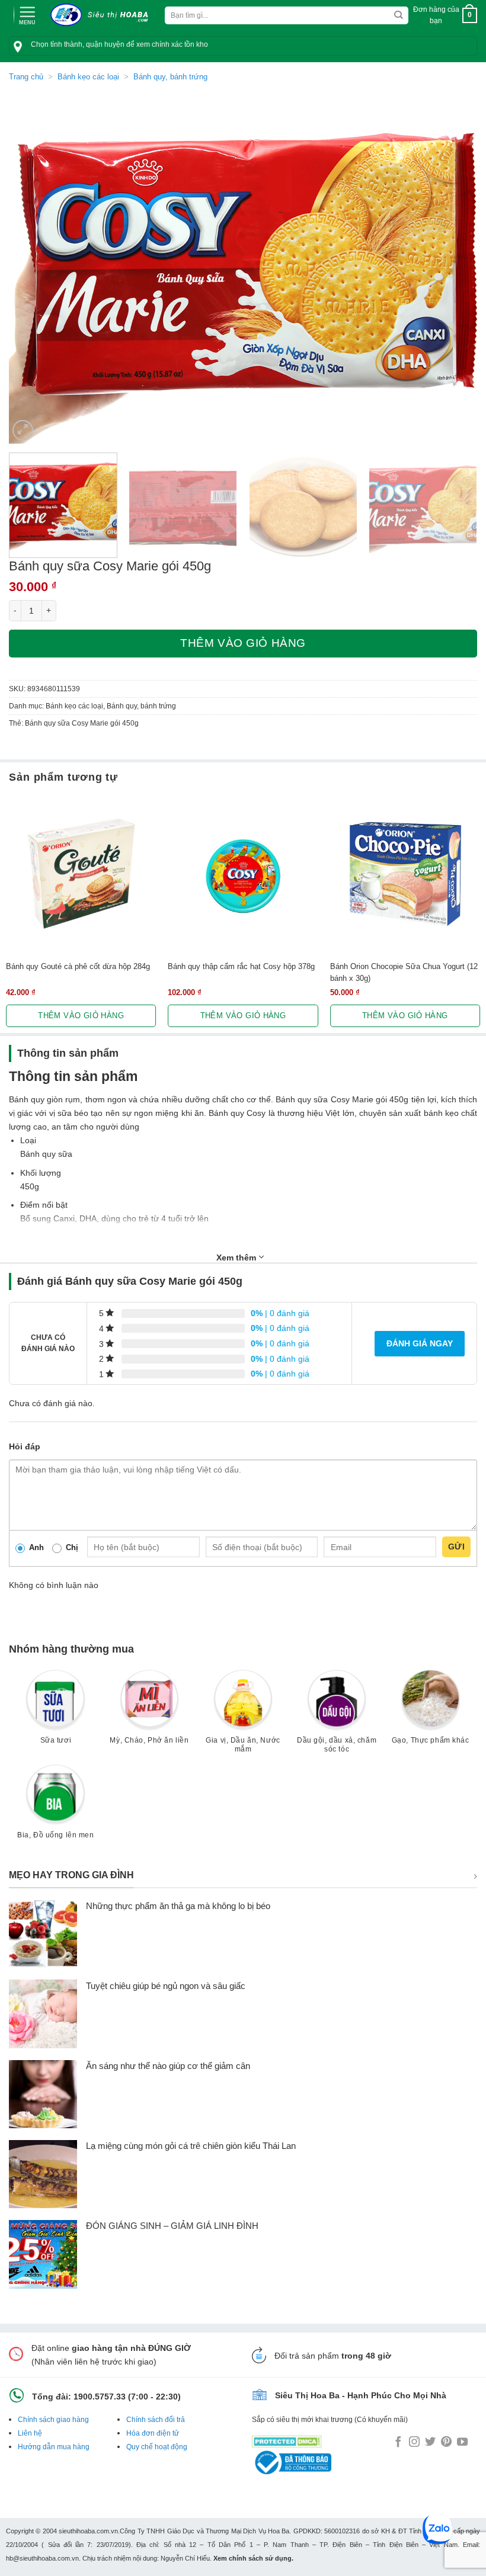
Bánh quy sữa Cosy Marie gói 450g (82, 723)
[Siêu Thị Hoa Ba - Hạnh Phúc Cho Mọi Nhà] (103, 15)
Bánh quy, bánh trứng (170, 77)
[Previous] (33, 268)
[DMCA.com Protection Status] (287, 2439)
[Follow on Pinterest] (446, 2443)
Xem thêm (237, 1257)
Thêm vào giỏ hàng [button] (81, 1016)
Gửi (456, 1547)
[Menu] (27, 14)
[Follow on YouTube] (462, 2443)
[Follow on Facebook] (398, 2443)
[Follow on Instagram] (414, 2443)
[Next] (453, 268)
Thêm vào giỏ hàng (243, 643)
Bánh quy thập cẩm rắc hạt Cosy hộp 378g (241, 966)
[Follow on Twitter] (430, 2443)
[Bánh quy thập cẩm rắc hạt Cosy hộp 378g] (243, 873)
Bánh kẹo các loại (88, 77)
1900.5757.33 (100, 2397)
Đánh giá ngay (420, 1343)
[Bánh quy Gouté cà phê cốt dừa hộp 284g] (81, 873)
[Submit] (399, 16)
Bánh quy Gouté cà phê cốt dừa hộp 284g (78, 966)
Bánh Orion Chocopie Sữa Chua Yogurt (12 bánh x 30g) (404, 972)
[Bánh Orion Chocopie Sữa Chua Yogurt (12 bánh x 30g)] (405, 873)
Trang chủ (26, 77)
